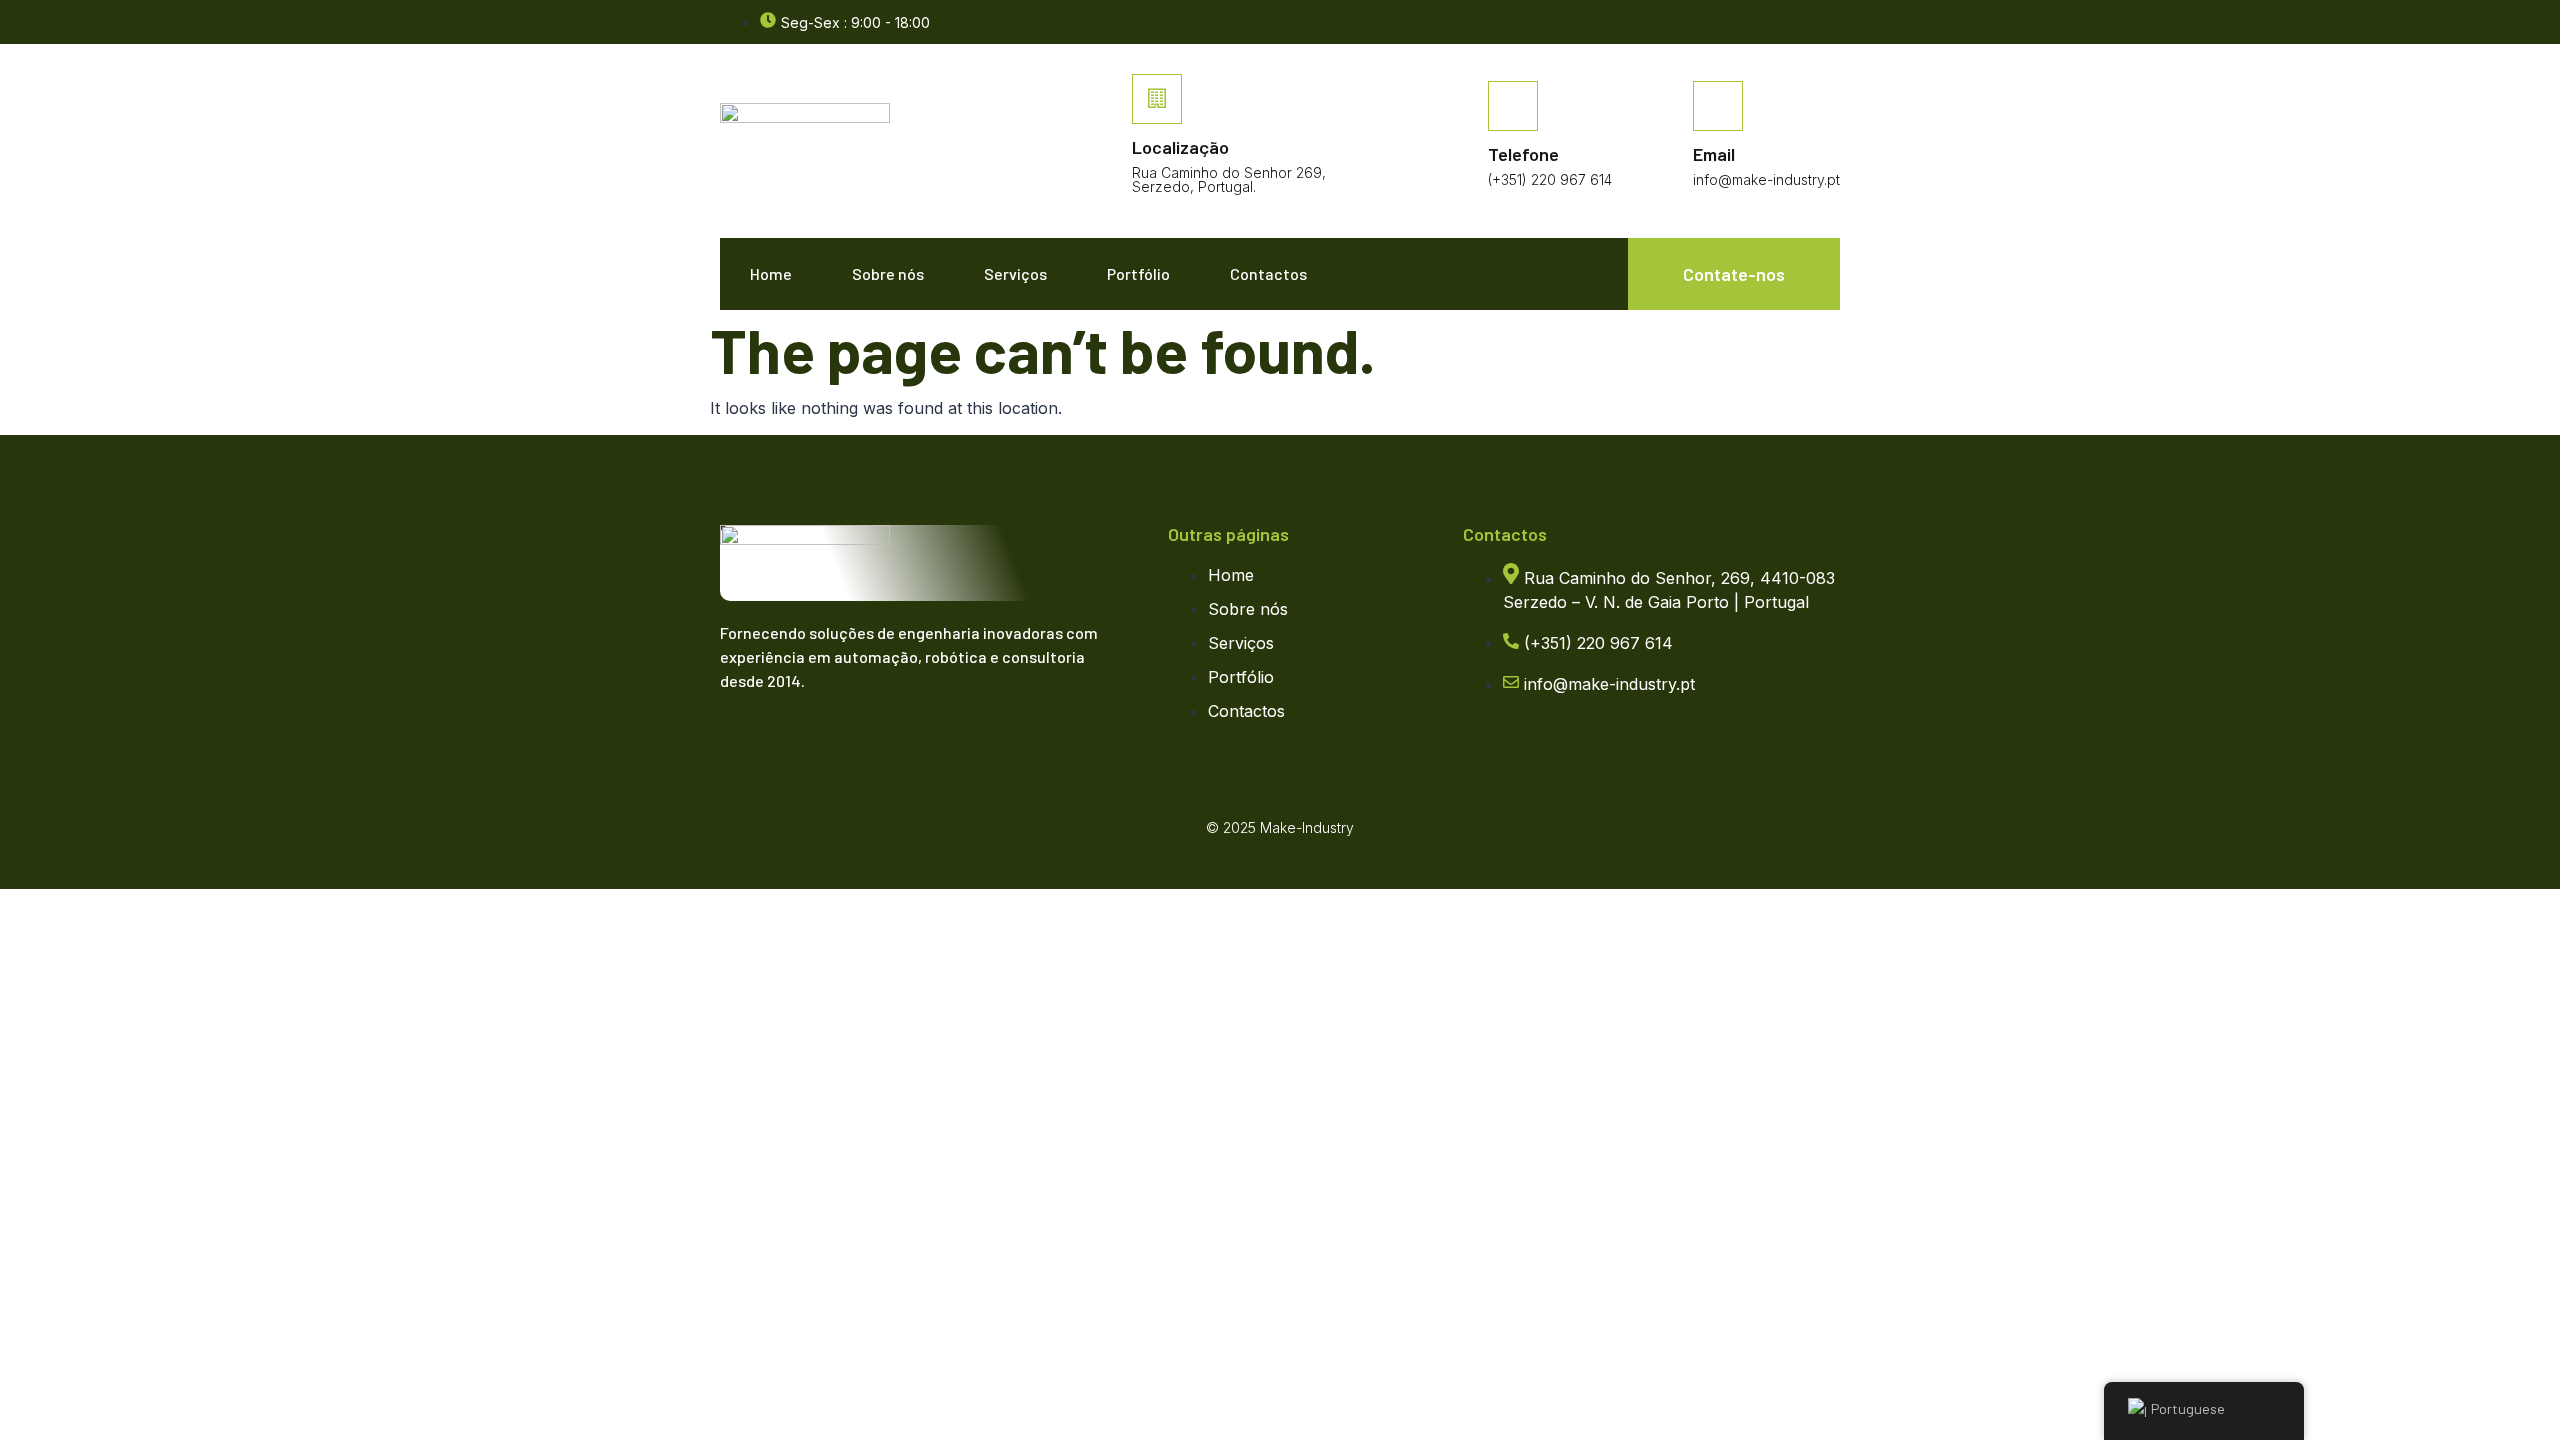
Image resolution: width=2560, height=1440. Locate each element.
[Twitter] (785, 740)
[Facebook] (1830, 23)
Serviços (1015, 273)
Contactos (1268, 273)
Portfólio (1138, 273)
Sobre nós (888, 273)
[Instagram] (825, 740)
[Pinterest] (865, 740)
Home (771, 273)
